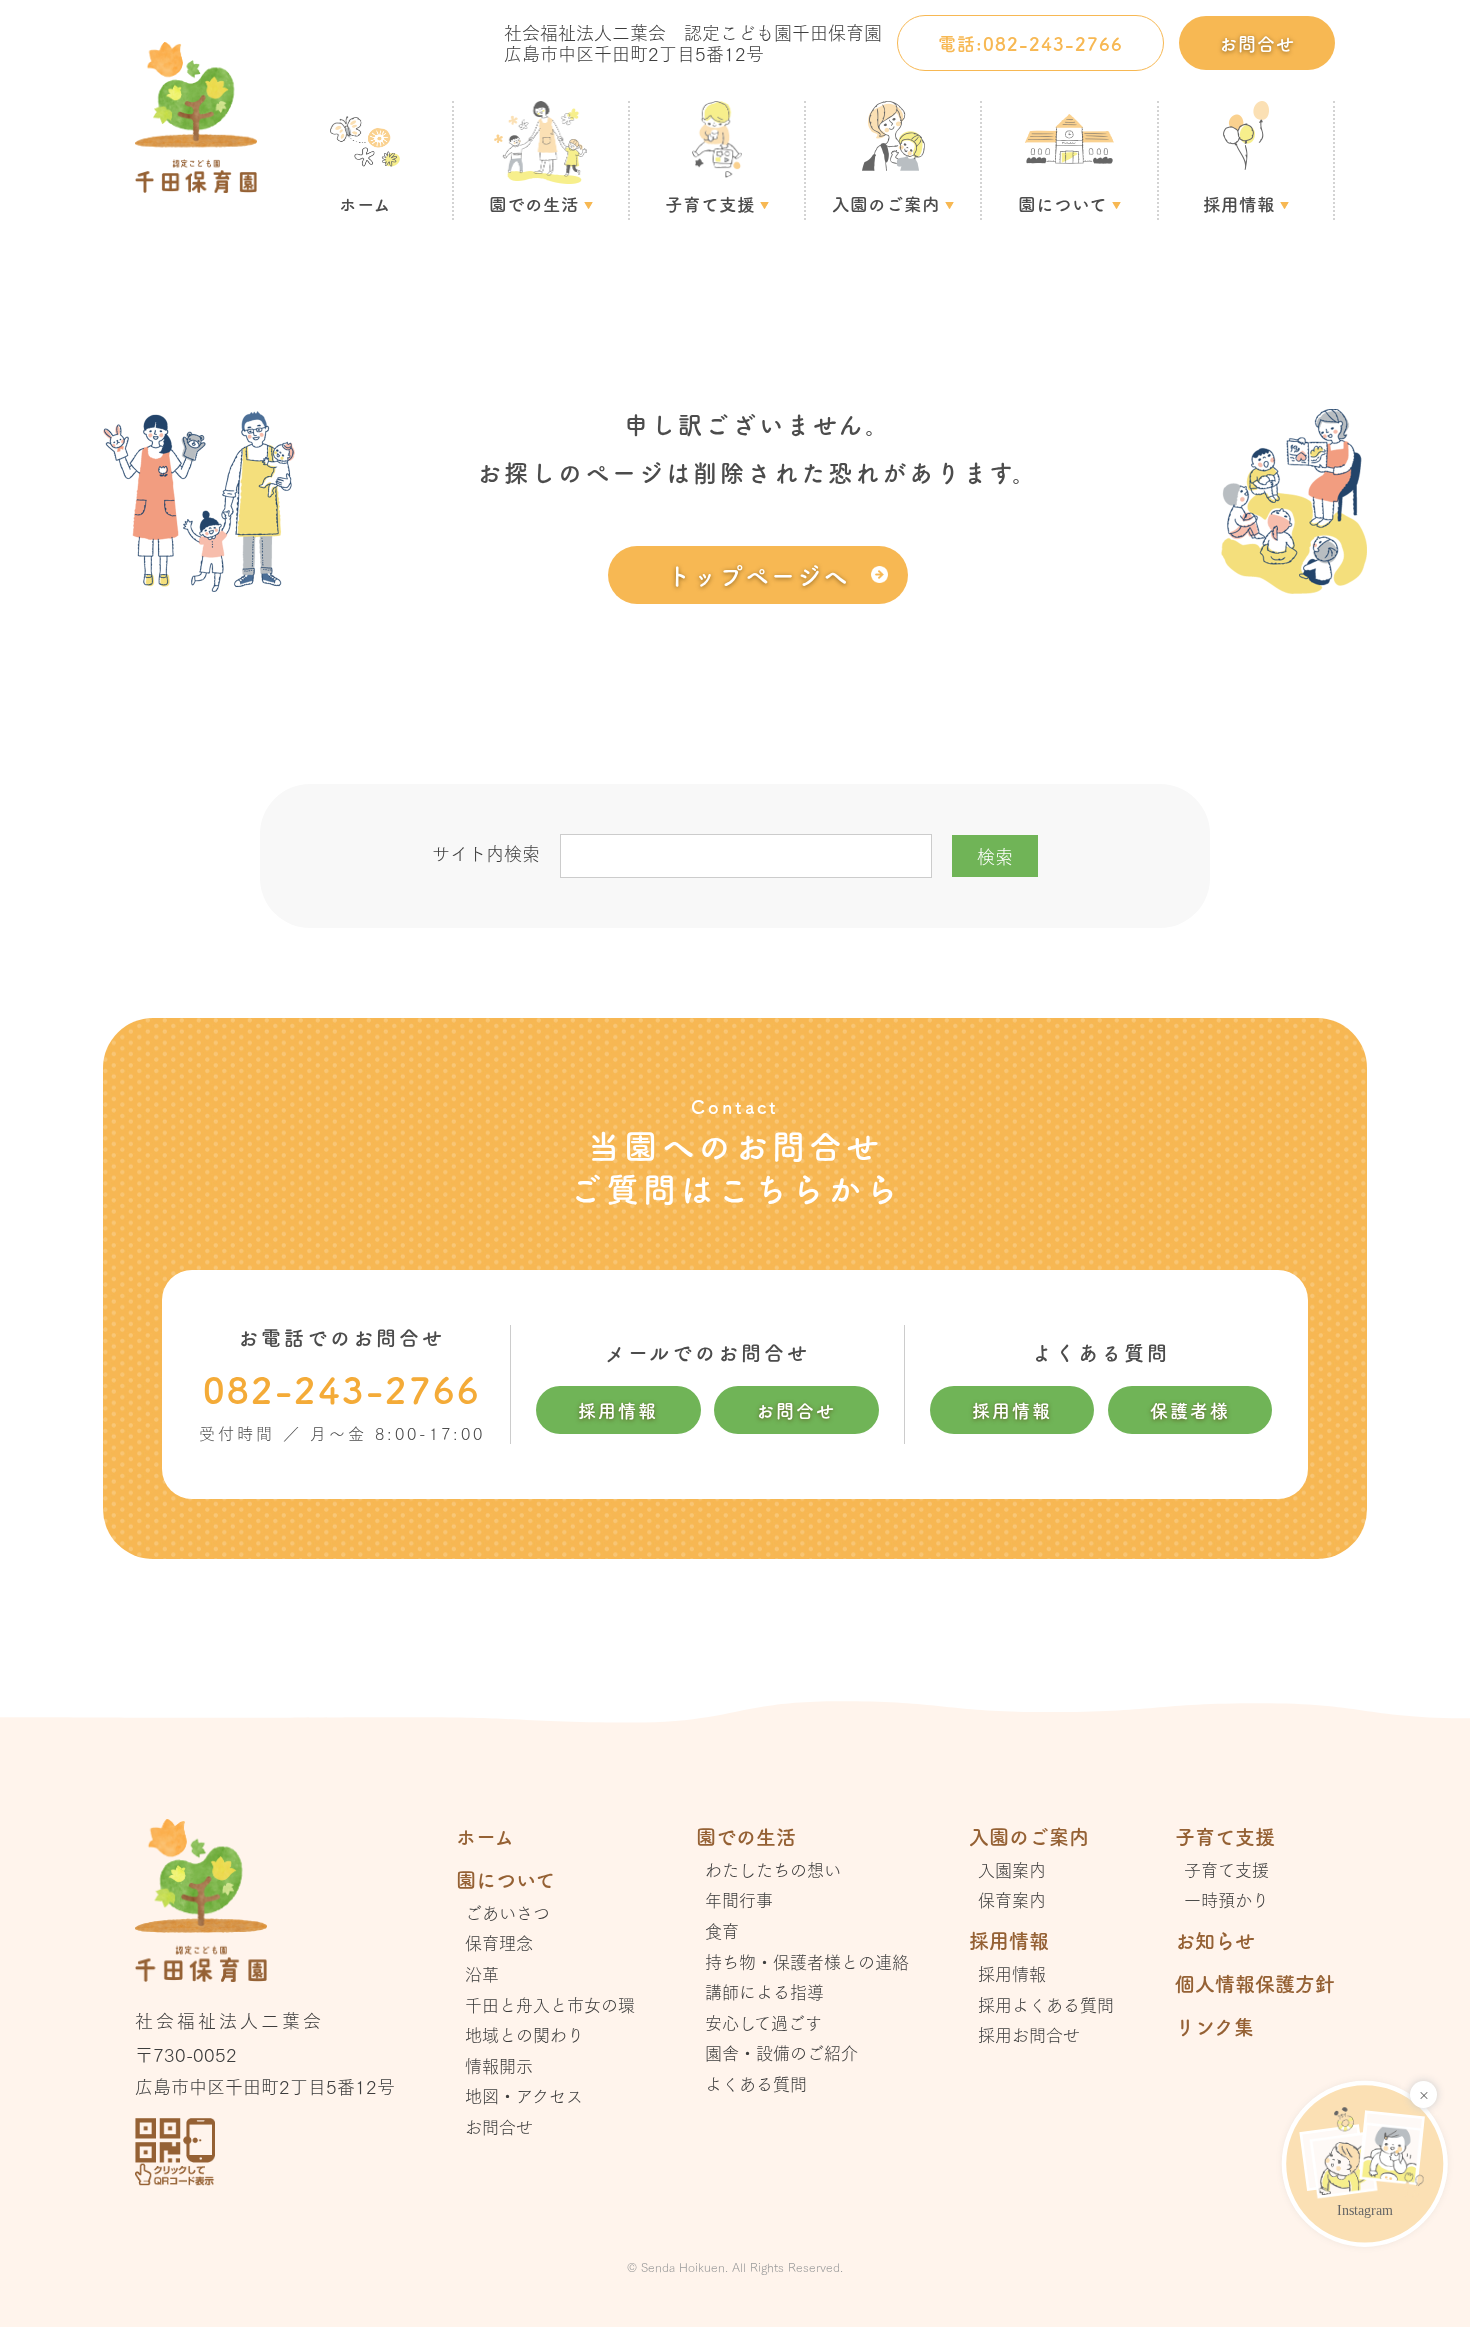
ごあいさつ (507, 1912)
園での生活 (534, 203)
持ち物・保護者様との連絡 (807, 1961)
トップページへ (758, 574)
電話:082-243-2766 (1030, 43)
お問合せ (1257, 43)
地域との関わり (524, 2034)
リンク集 (1214, 2026)
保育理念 (499, 1942)
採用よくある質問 (1046, 2004)
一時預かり (1226, 1899)
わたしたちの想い (773, 1869)
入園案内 (1012, 1869)
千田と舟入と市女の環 (550, 2004)
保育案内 (1012, 1899)
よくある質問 (756, 2083)
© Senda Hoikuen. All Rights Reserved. (735, 2266)
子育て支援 (710, 203)
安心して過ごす (763, 2022)
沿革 (482, 1973)
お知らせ (1215, 1940)
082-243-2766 (342, 1389)
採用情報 (1239, 203)
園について (1062, 203)
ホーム (365, 203)
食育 (722, 1930)
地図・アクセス (524, 2095)
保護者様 (1190, 1410)
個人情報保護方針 (1255, 1983)
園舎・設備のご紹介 (781, 2052)
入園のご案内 (886, 203)
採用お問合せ (1029, 2034)
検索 (995, 856)
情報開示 (499, 2065)
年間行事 (739, 1899)
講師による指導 (764, 1991)
